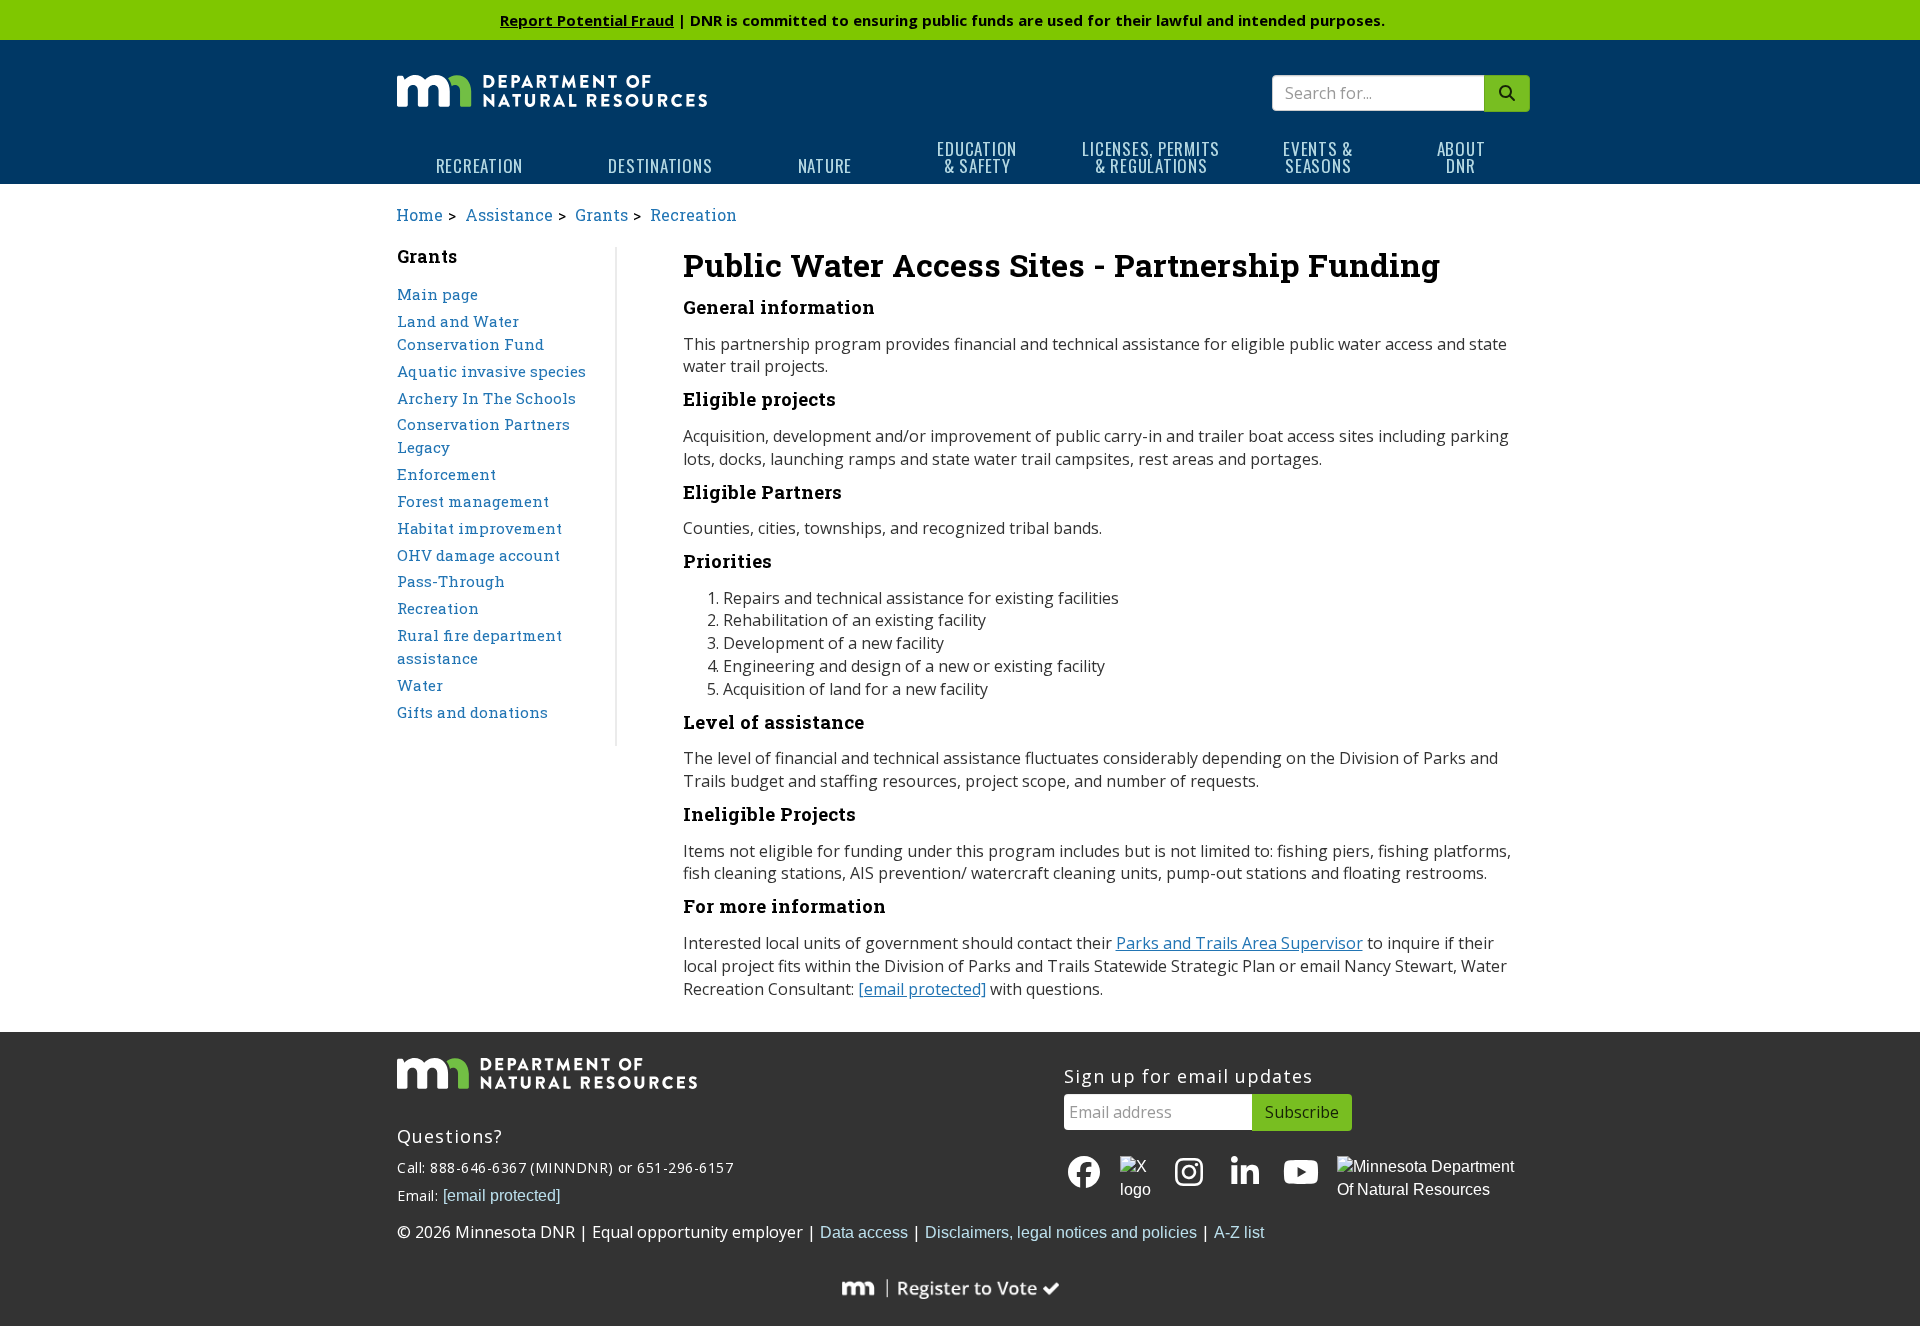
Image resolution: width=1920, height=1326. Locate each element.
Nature (825, 165)
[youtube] (1301, 1173)
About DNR (1461, 157)
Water (420, 685)
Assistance (509, 214)
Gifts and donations (472, 712)
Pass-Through (451, 581)
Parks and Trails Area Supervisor (1239, 943)
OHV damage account (478, 555)
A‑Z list (1239, 1232)
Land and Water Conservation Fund (470, 332)
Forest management (473, 501)
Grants (601, 214)
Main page (437, 294)
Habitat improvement (479, 528)
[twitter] (1137, 1179)
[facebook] (1084, 1173)
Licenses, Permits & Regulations (1151, 157)
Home (419, 214)
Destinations (660, 165)
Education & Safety (977, 157)
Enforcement (446, 474)
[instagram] (1189, 1173)
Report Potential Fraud (587, 20)
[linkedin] (1245, 1173)
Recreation (480, 165)
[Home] (552, 77)
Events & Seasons (1318, 157)
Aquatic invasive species (491, 371)
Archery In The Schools (486, 398)
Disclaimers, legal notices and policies (1061, 1232)
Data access (864, 1232)
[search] (1507, 93)
